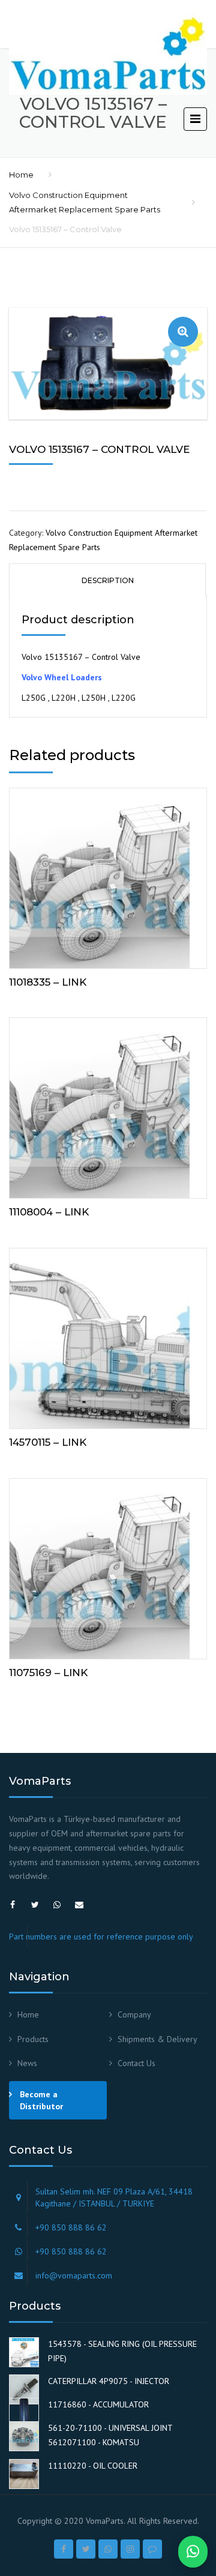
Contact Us (136, 2063)
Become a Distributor (41, 2100)
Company (134, 2014)
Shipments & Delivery (157, 2039)
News (27, 2063)
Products (33, 2039)
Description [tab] (108, 580)
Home (21, 175)
